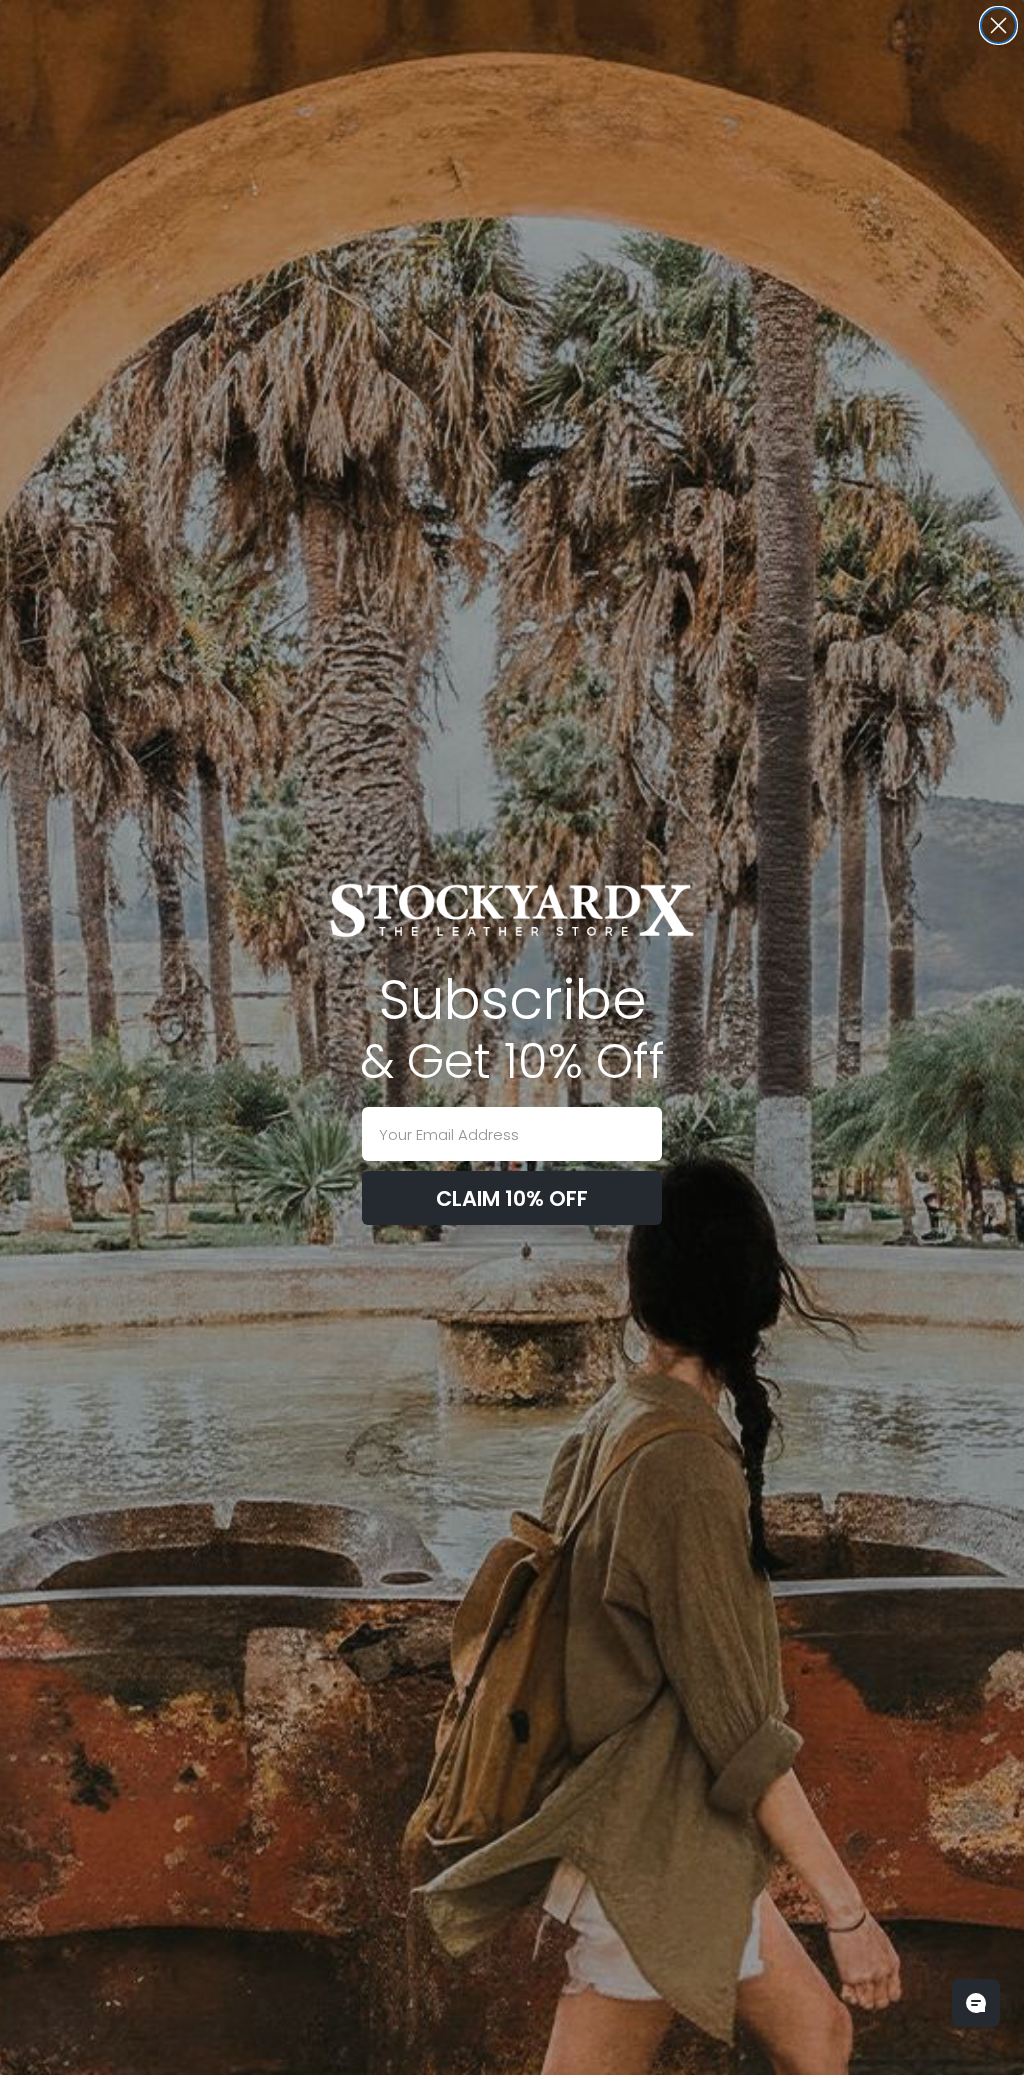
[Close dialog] (998, 25)
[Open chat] (976, 2003)
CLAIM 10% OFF (512, 1198)
